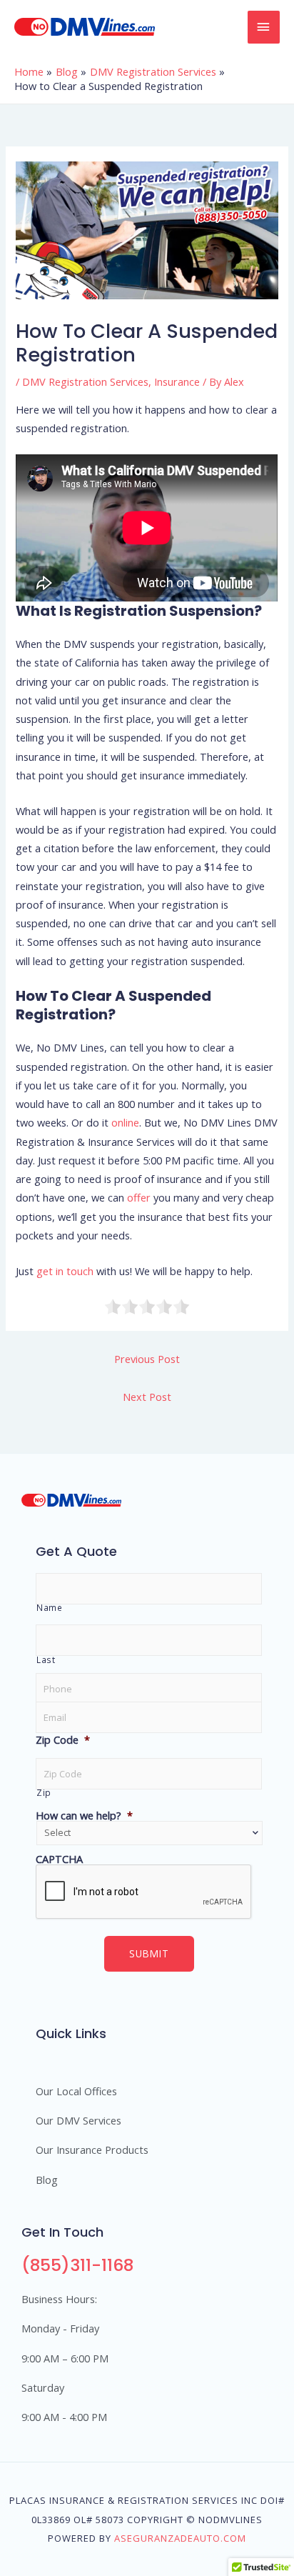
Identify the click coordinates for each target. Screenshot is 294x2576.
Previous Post (147, 1359)
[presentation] (144, 1892)
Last (46, 1659)
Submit (149, 1953)
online (125, 1122)
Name (50, 1607)
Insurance (177, 381)
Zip (44, 1792)
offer (139, 1197)
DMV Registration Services (85, 381)
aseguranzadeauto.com (180, 2538)
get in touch (65, 1271)
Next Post (147, 1397)
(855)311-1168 (77, 2265)
